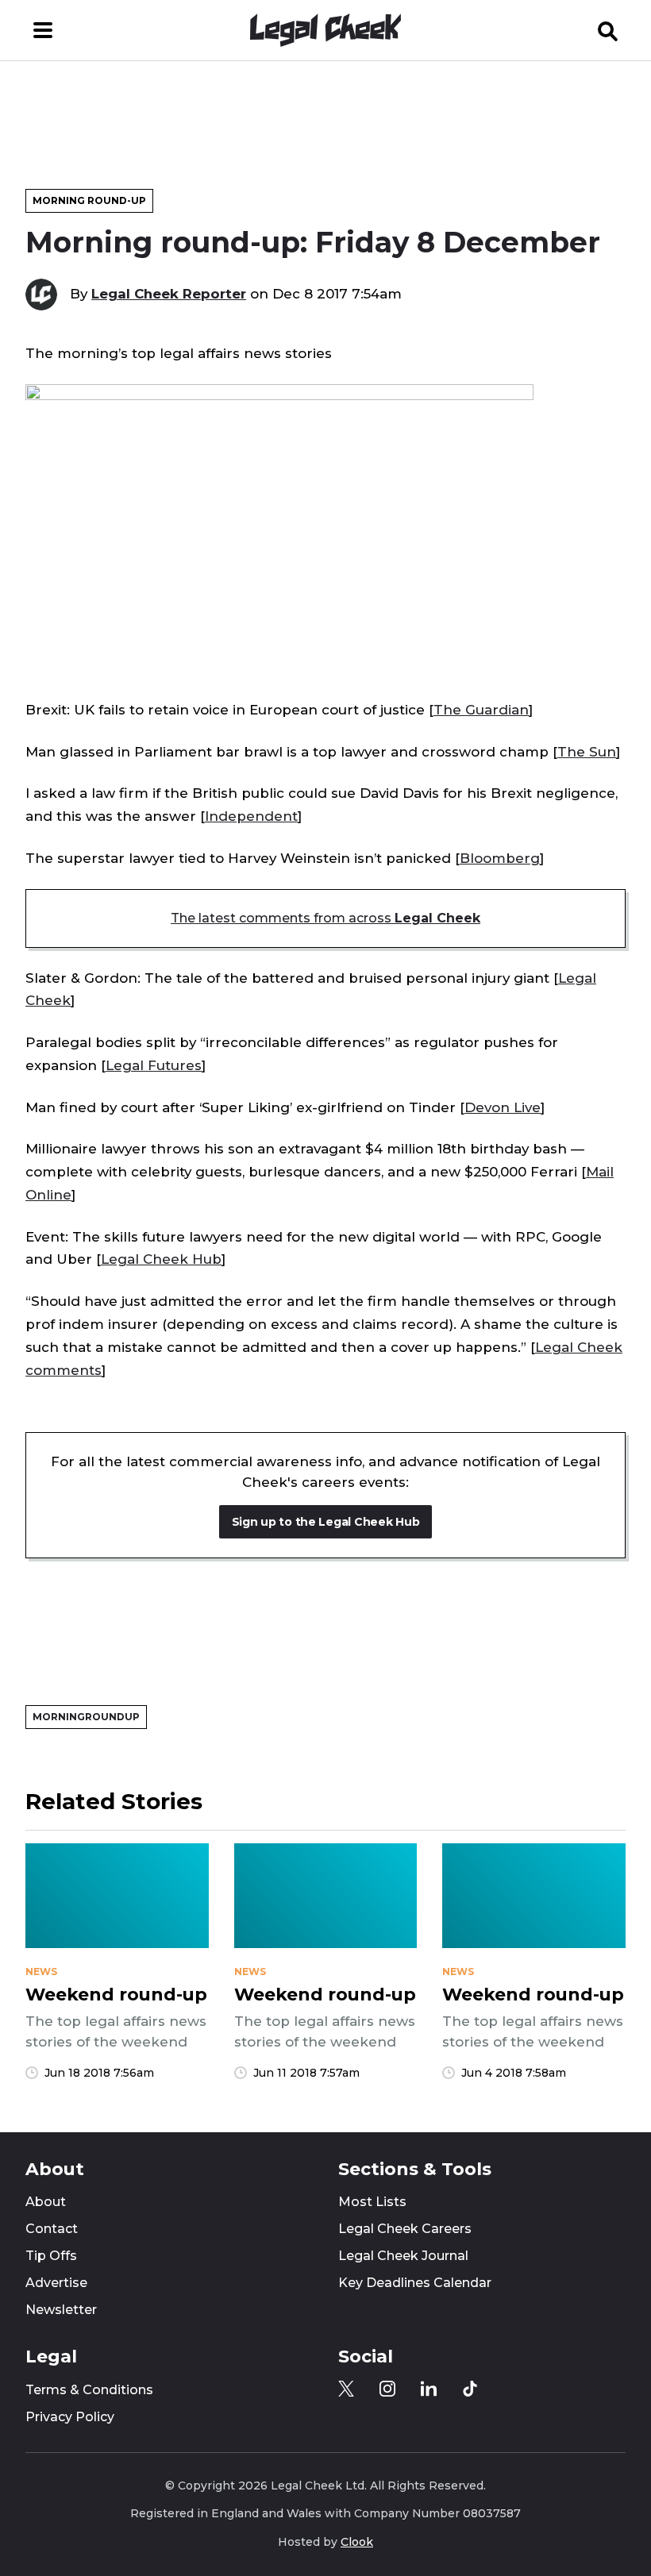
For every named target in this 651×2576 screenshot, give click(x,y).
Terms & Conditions (89, 2390)
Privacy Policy (70, 2417)
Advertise (56, 2283)
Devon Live (503, 1107)
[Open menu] (43, 30)
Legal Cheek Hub (161, 1259)
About (46, 2202)
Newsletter (61, 2310)
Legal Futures (154, 1065)
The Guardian (481, 710)
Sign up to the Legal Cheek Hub (326, 1522)
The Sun (587, 752)
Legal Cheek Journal (403, 2256)
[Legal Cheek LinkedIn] (429, 2389)
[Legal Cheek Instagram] (387, 2389)
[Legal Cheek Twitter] (346, 2389)
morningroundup (86, 1717)
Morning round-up (89, 200)
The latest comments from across (325, 918)
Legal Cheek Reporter (169, 294)
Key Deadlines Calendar (415, 2283)
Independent (251, 816)
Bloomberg (500, 858)
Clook (357, 2542)
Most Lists (372, 2202)
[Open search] (608, 30)
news (41, 1972)
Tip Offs (51, 2256)
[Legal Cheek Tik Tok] (470, 2389)
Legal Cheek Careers (405, 2229)
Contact (52, 2229)
